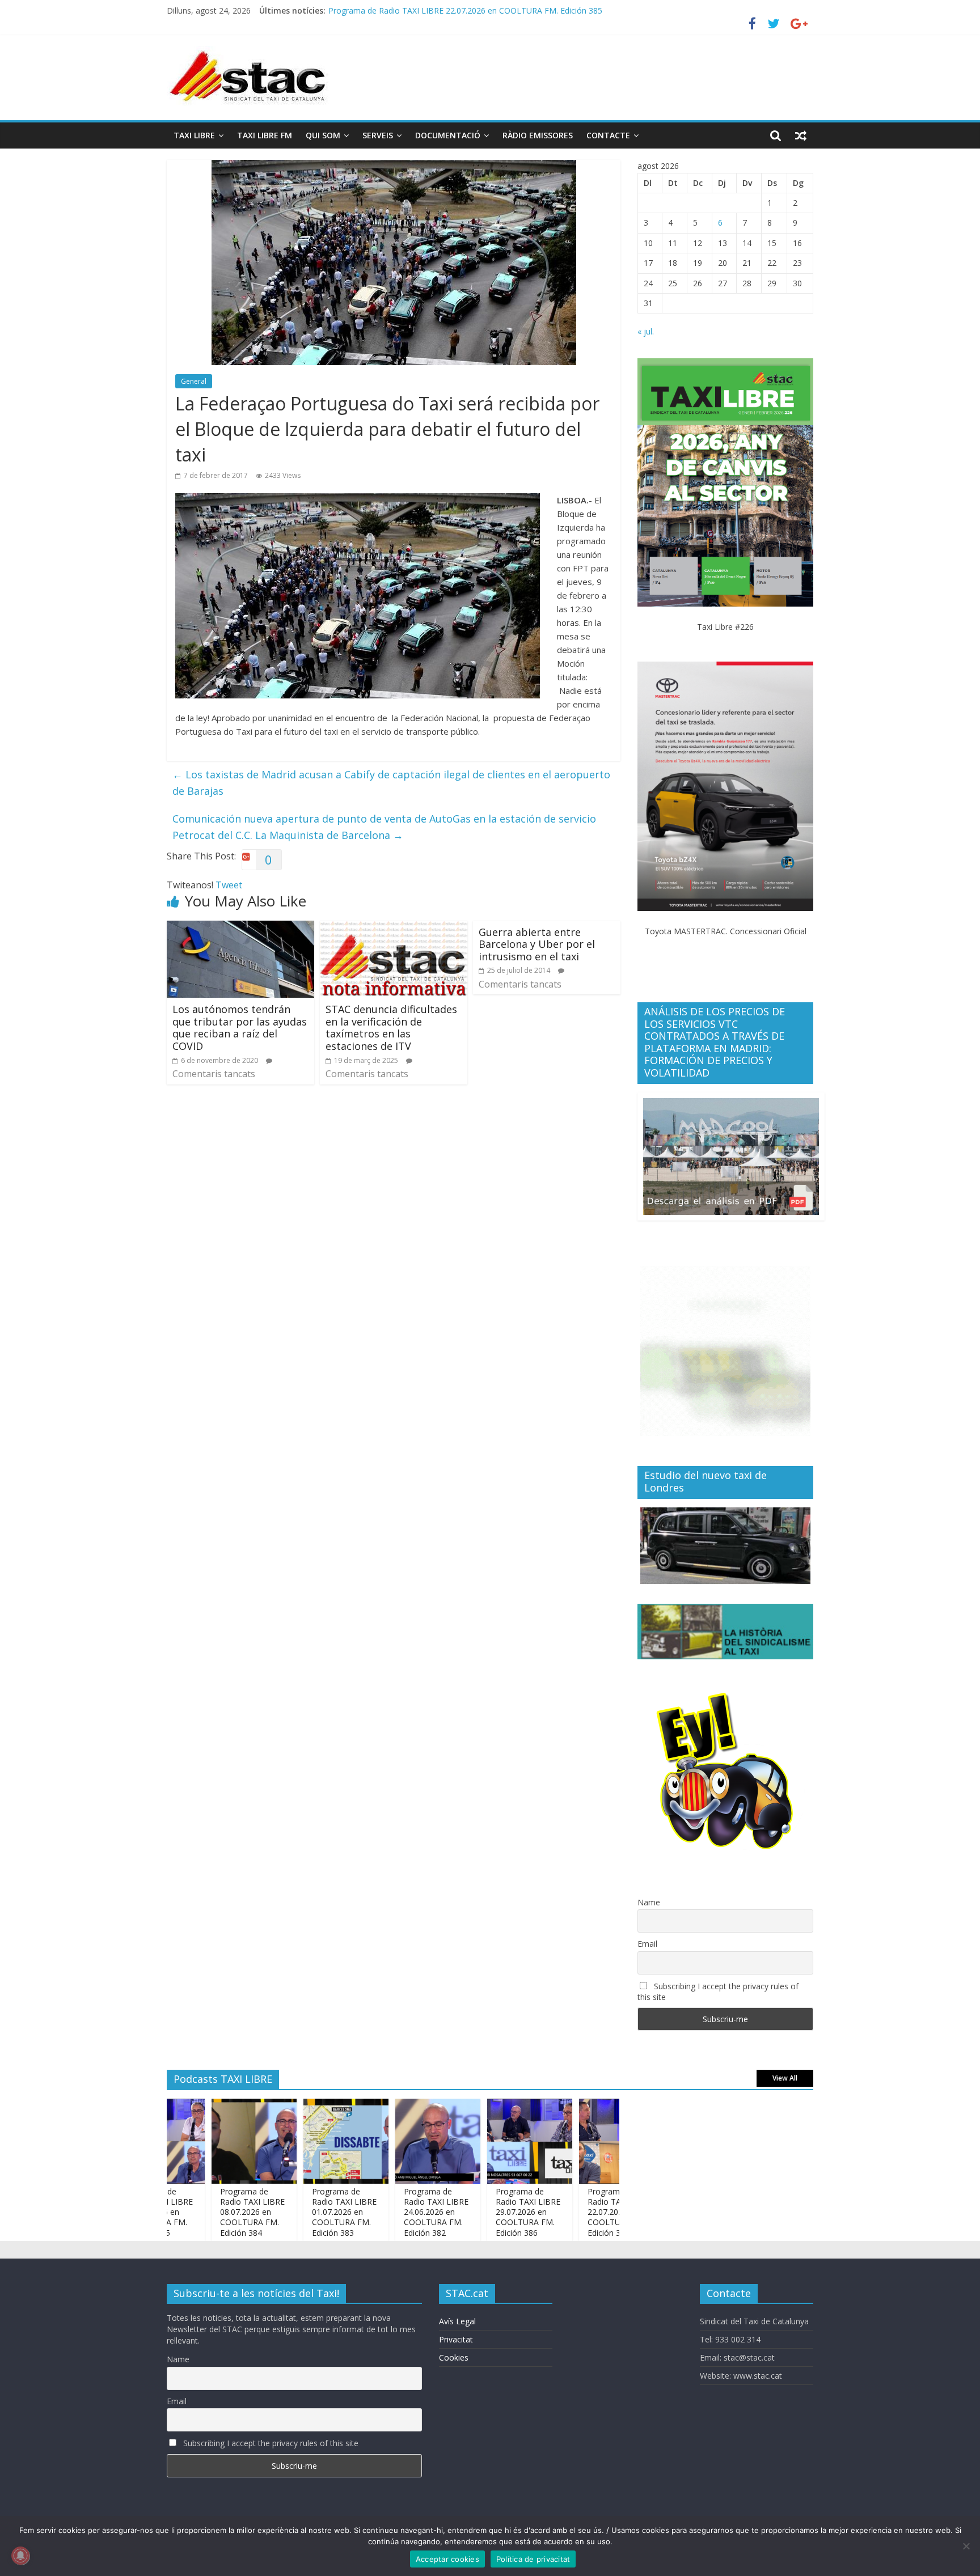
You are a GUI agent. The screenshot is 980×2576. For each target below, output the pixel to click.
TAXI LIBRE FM (265, 135)
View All (785, 2078)
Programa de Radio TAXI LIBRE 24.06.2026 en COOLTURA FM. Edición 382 (384, 2212)
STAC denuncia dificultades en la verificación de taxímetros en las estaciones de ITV (391, 1028)
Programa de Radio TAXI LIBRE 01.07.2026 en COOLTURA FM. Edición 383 (292, 2212)
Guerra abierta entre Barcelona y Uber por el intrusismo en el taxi (537, 944)
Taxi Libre (194, 135)
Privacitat (456, 2339)
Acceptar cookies (447, 2559)
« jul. (646, 331)
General (194, 381)
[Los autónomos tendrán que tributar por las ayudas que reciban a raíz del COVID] (240, 927)
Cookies (454, 2357)
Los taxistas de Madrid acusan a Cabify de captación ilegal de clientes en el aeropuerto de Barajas (391, 783)
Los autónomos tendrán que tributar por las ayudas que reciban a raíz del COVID (240, 1028)
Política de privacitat (533, 2559)
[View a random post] (801, 135)
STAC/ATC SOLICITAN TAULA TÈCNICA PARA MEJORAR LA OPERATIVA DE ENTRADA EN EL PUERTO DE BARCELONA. (548, 10)
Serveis (378, 135)
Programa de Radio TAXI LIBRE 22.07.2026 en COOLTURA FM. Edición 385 (568, 2212)
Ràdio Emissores (538, 135)
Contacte (608, 135)
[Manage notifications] (20, 2556)
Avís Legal (457, 2321)
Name (649, 1902)
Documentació (448, 135)
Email (647, 1944)
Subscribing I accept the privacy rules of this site (718, 1992)
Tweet (229, 885)
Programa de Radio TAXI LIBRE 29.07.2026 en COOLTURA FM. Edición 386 (476, 2212)
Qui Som (323, 135)
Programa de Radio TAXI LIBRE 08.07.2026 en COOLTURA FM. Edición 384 (200, 2212)
